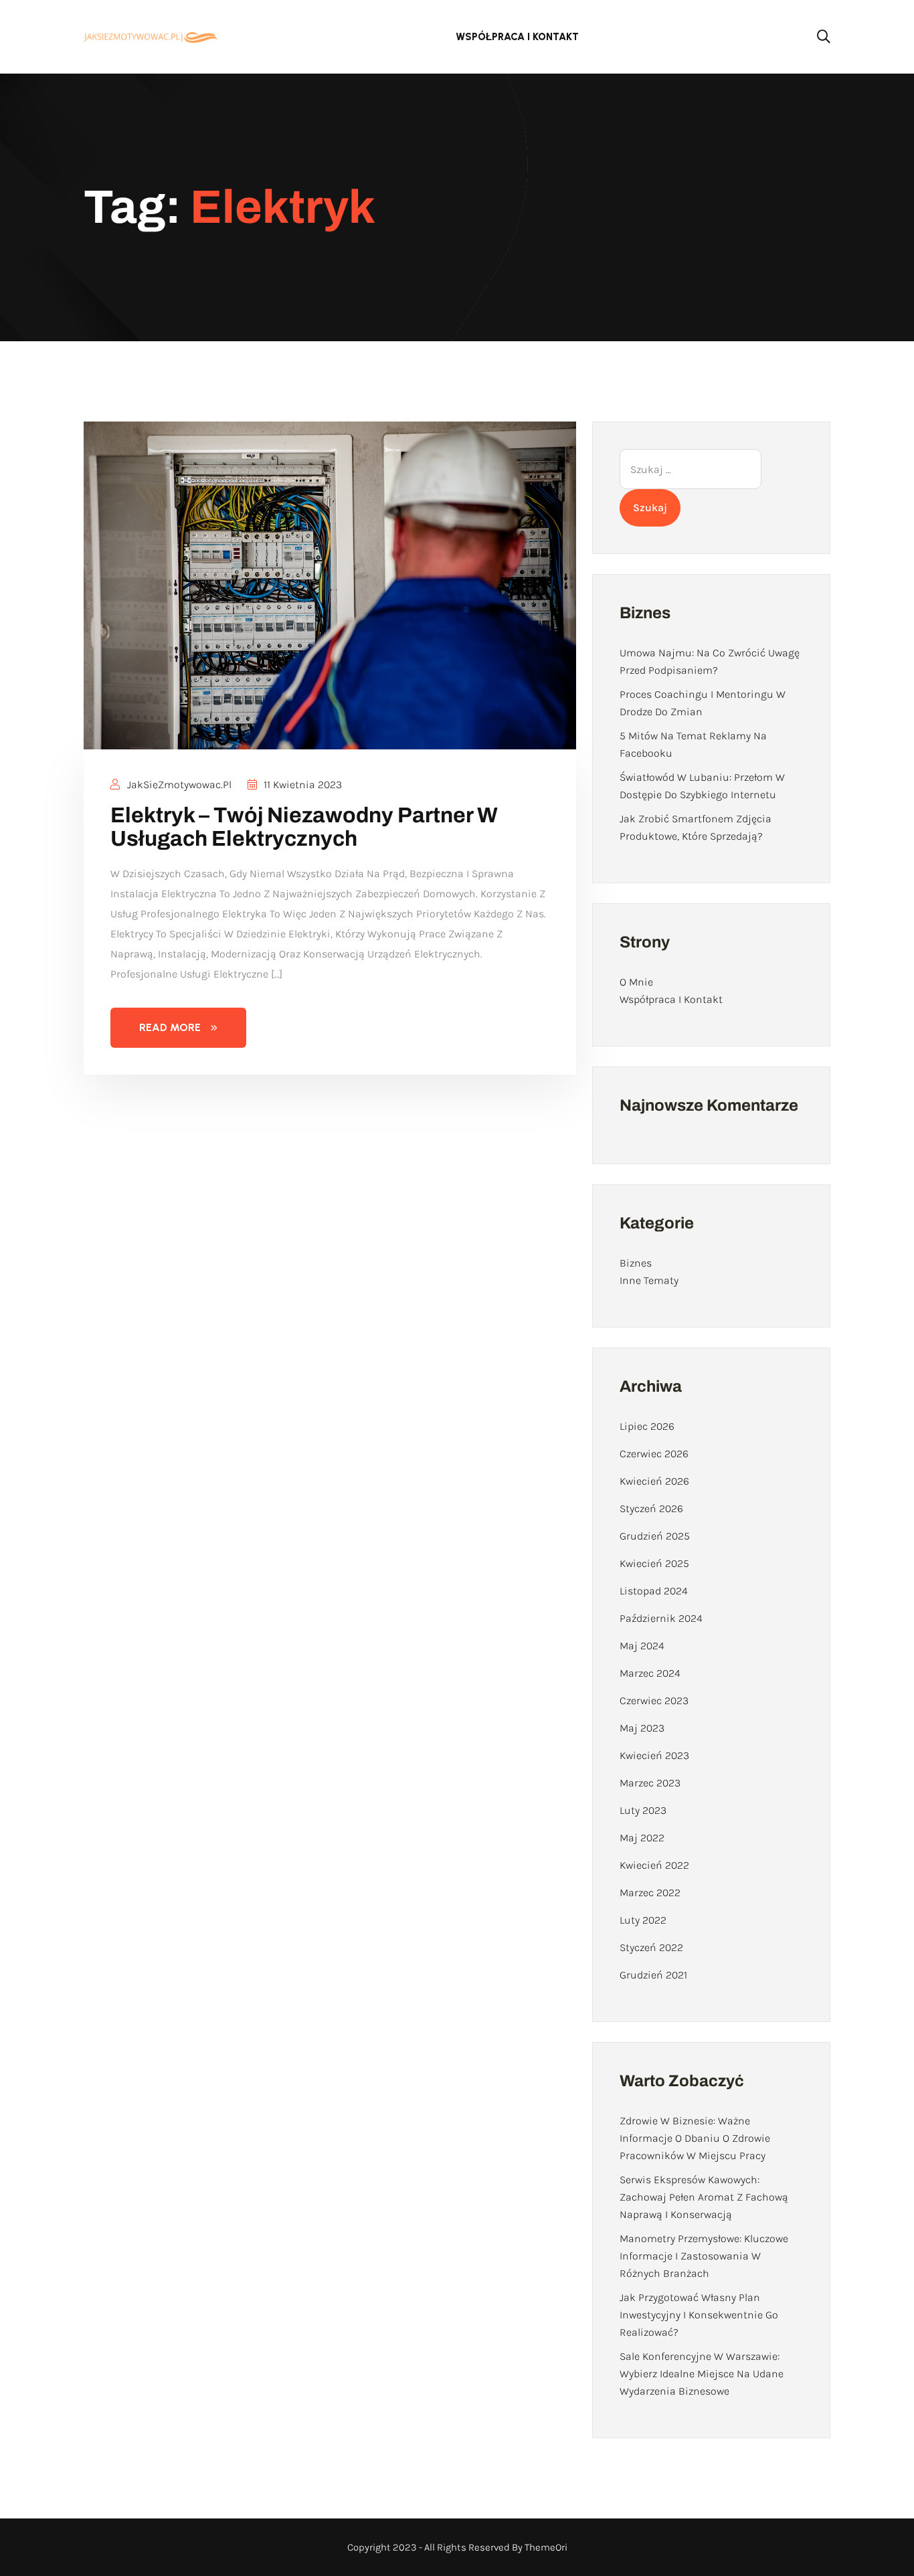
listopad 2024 (654, 1591)
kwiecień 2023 (654, 1755)
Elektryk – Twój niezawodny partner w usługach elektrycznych (304, 827)
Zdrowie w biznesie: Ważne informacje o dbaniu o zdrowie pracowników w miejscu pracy (695, 2138)
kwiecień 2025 (654, 1563)
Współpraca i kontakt (517, 37)
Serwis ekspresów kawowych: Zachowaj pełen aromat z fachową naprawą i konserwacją (704, 2197)
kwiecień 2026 (654, 1481)
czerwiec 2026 (654, 1454)
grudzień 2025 (655, 1536)
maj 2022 (642, 1838)
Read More (170, 1027)
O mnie (636, 982)
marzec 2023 (650, 1783)
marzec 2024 (650, 1673)
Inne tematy (649, 1280)
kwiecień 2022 (654, 1865)
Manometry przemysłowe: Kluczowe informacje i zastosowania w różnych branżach (704, 2256)
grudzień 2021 (653, 1975)
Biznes (636, 1263)
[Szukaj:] (691, 469)
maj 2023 (642, 1728)
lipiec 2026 (647, 1426)
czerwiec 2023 (654, 1700)
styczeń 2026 (651, 1508)
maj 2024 (642, 1646)
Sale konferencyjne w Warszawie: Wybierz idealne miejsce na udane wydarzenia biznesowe (702, 2374)
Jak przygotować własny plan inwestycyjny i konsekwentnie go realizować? (699, 2315)
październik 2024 (661, 1618)
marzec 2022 (650, 1893)
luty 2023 (643, 1810)
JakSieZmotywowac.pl (178, 785)
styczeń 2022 (651, 1947)
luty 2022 (643, 1920)
